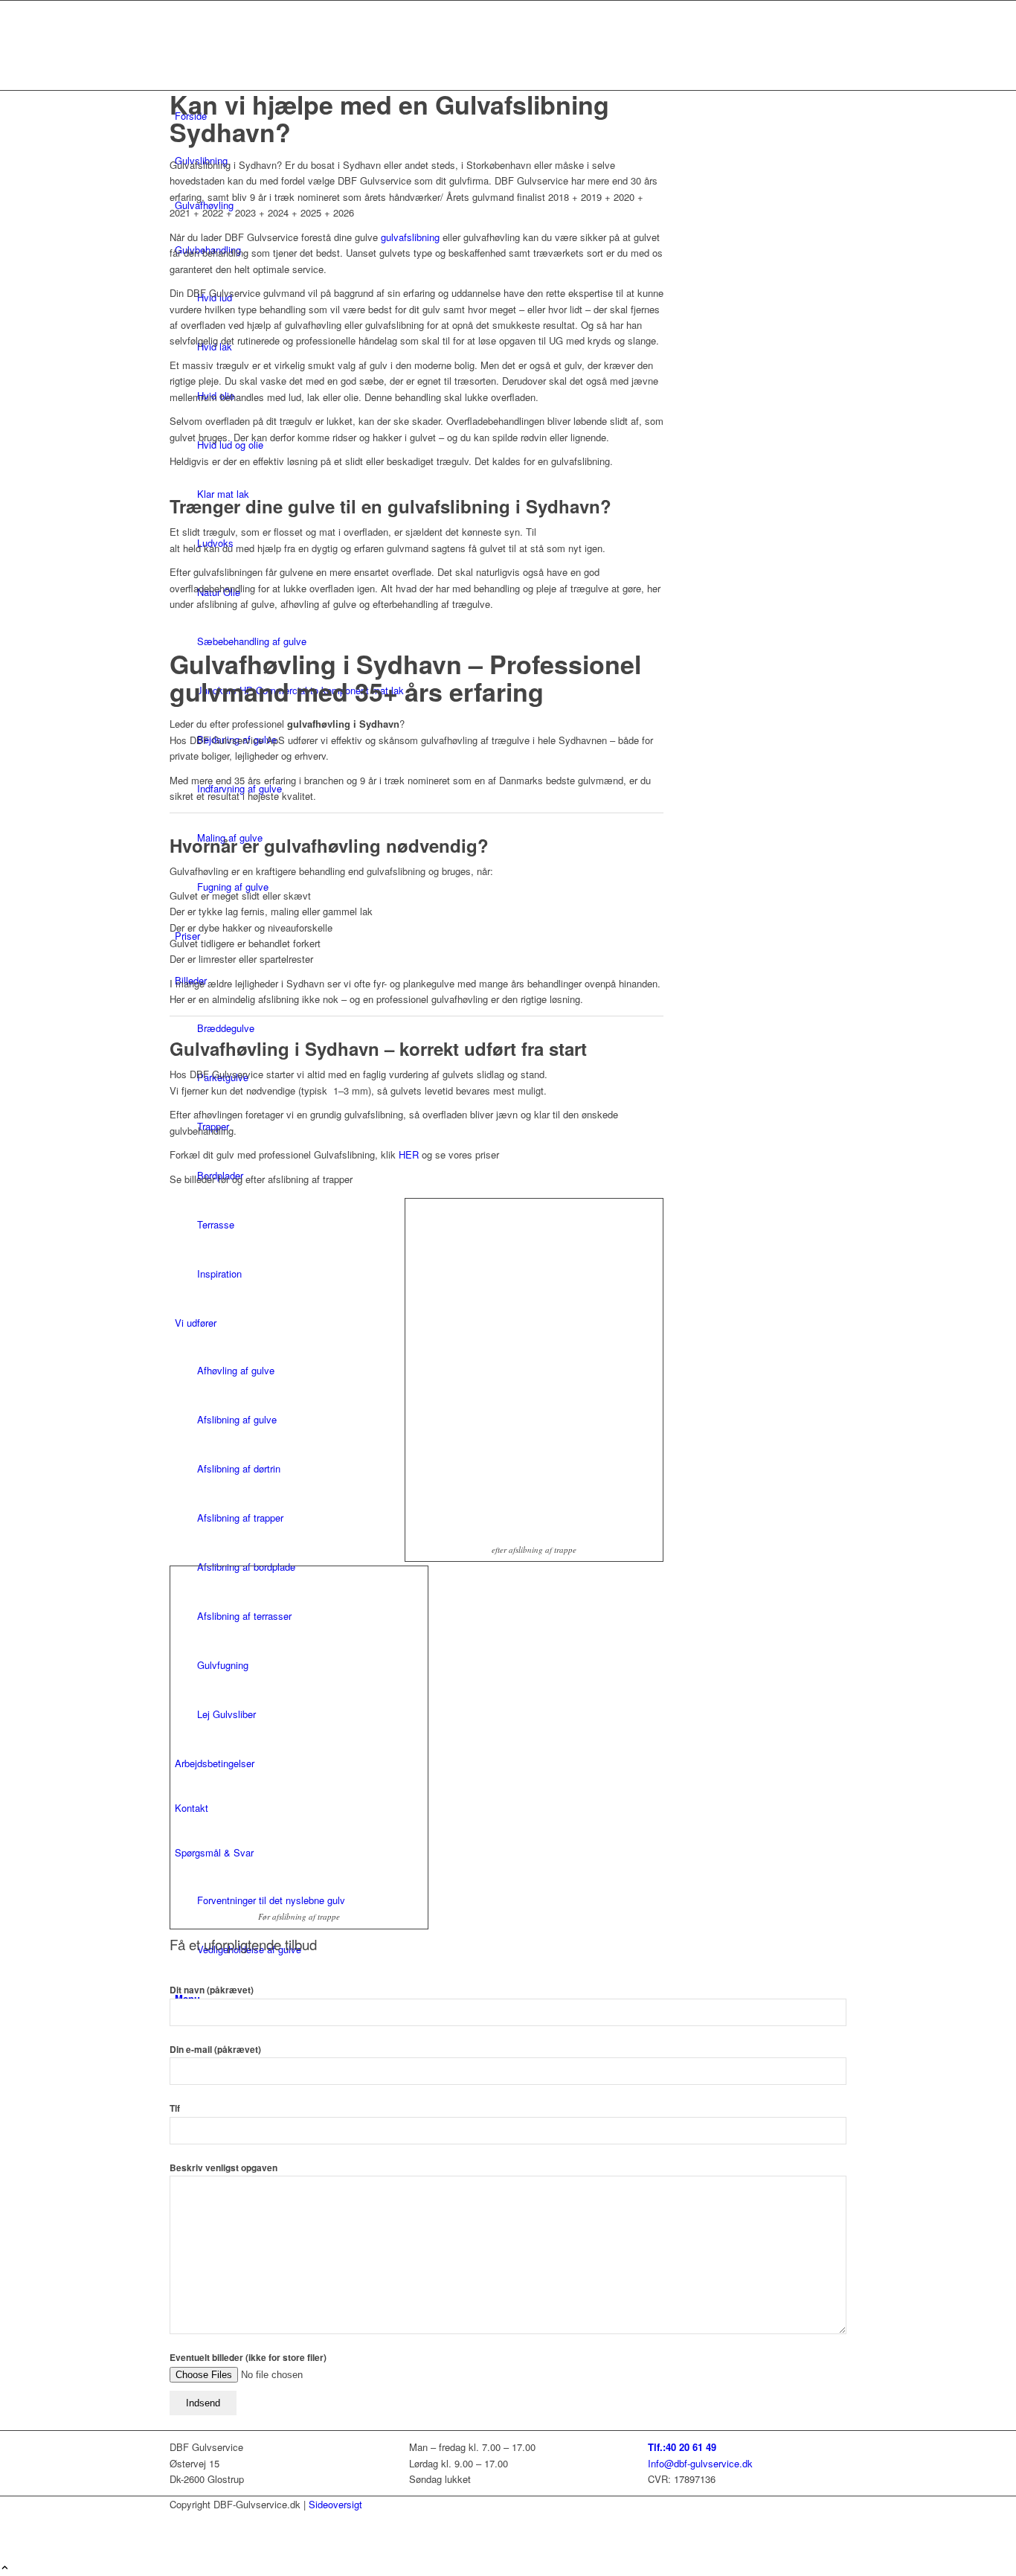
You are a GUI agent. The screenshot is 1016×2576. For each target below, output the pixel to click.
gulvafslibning (409, 237)
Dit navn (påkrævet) (212, 1990)
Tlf (175, 2108)
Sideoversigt (335, 2504)
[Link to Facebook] (179, 2520)
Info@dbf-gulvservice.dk (700, 2463)
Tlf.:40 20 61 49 (682, 2447)
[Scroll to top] (5, 2568)
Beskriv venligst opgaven (224, 2168)
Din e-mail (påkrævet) (215, 2050)
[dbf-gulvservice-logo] (281, 71)
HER (409, 1154)
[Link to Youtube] (179, 2536)
